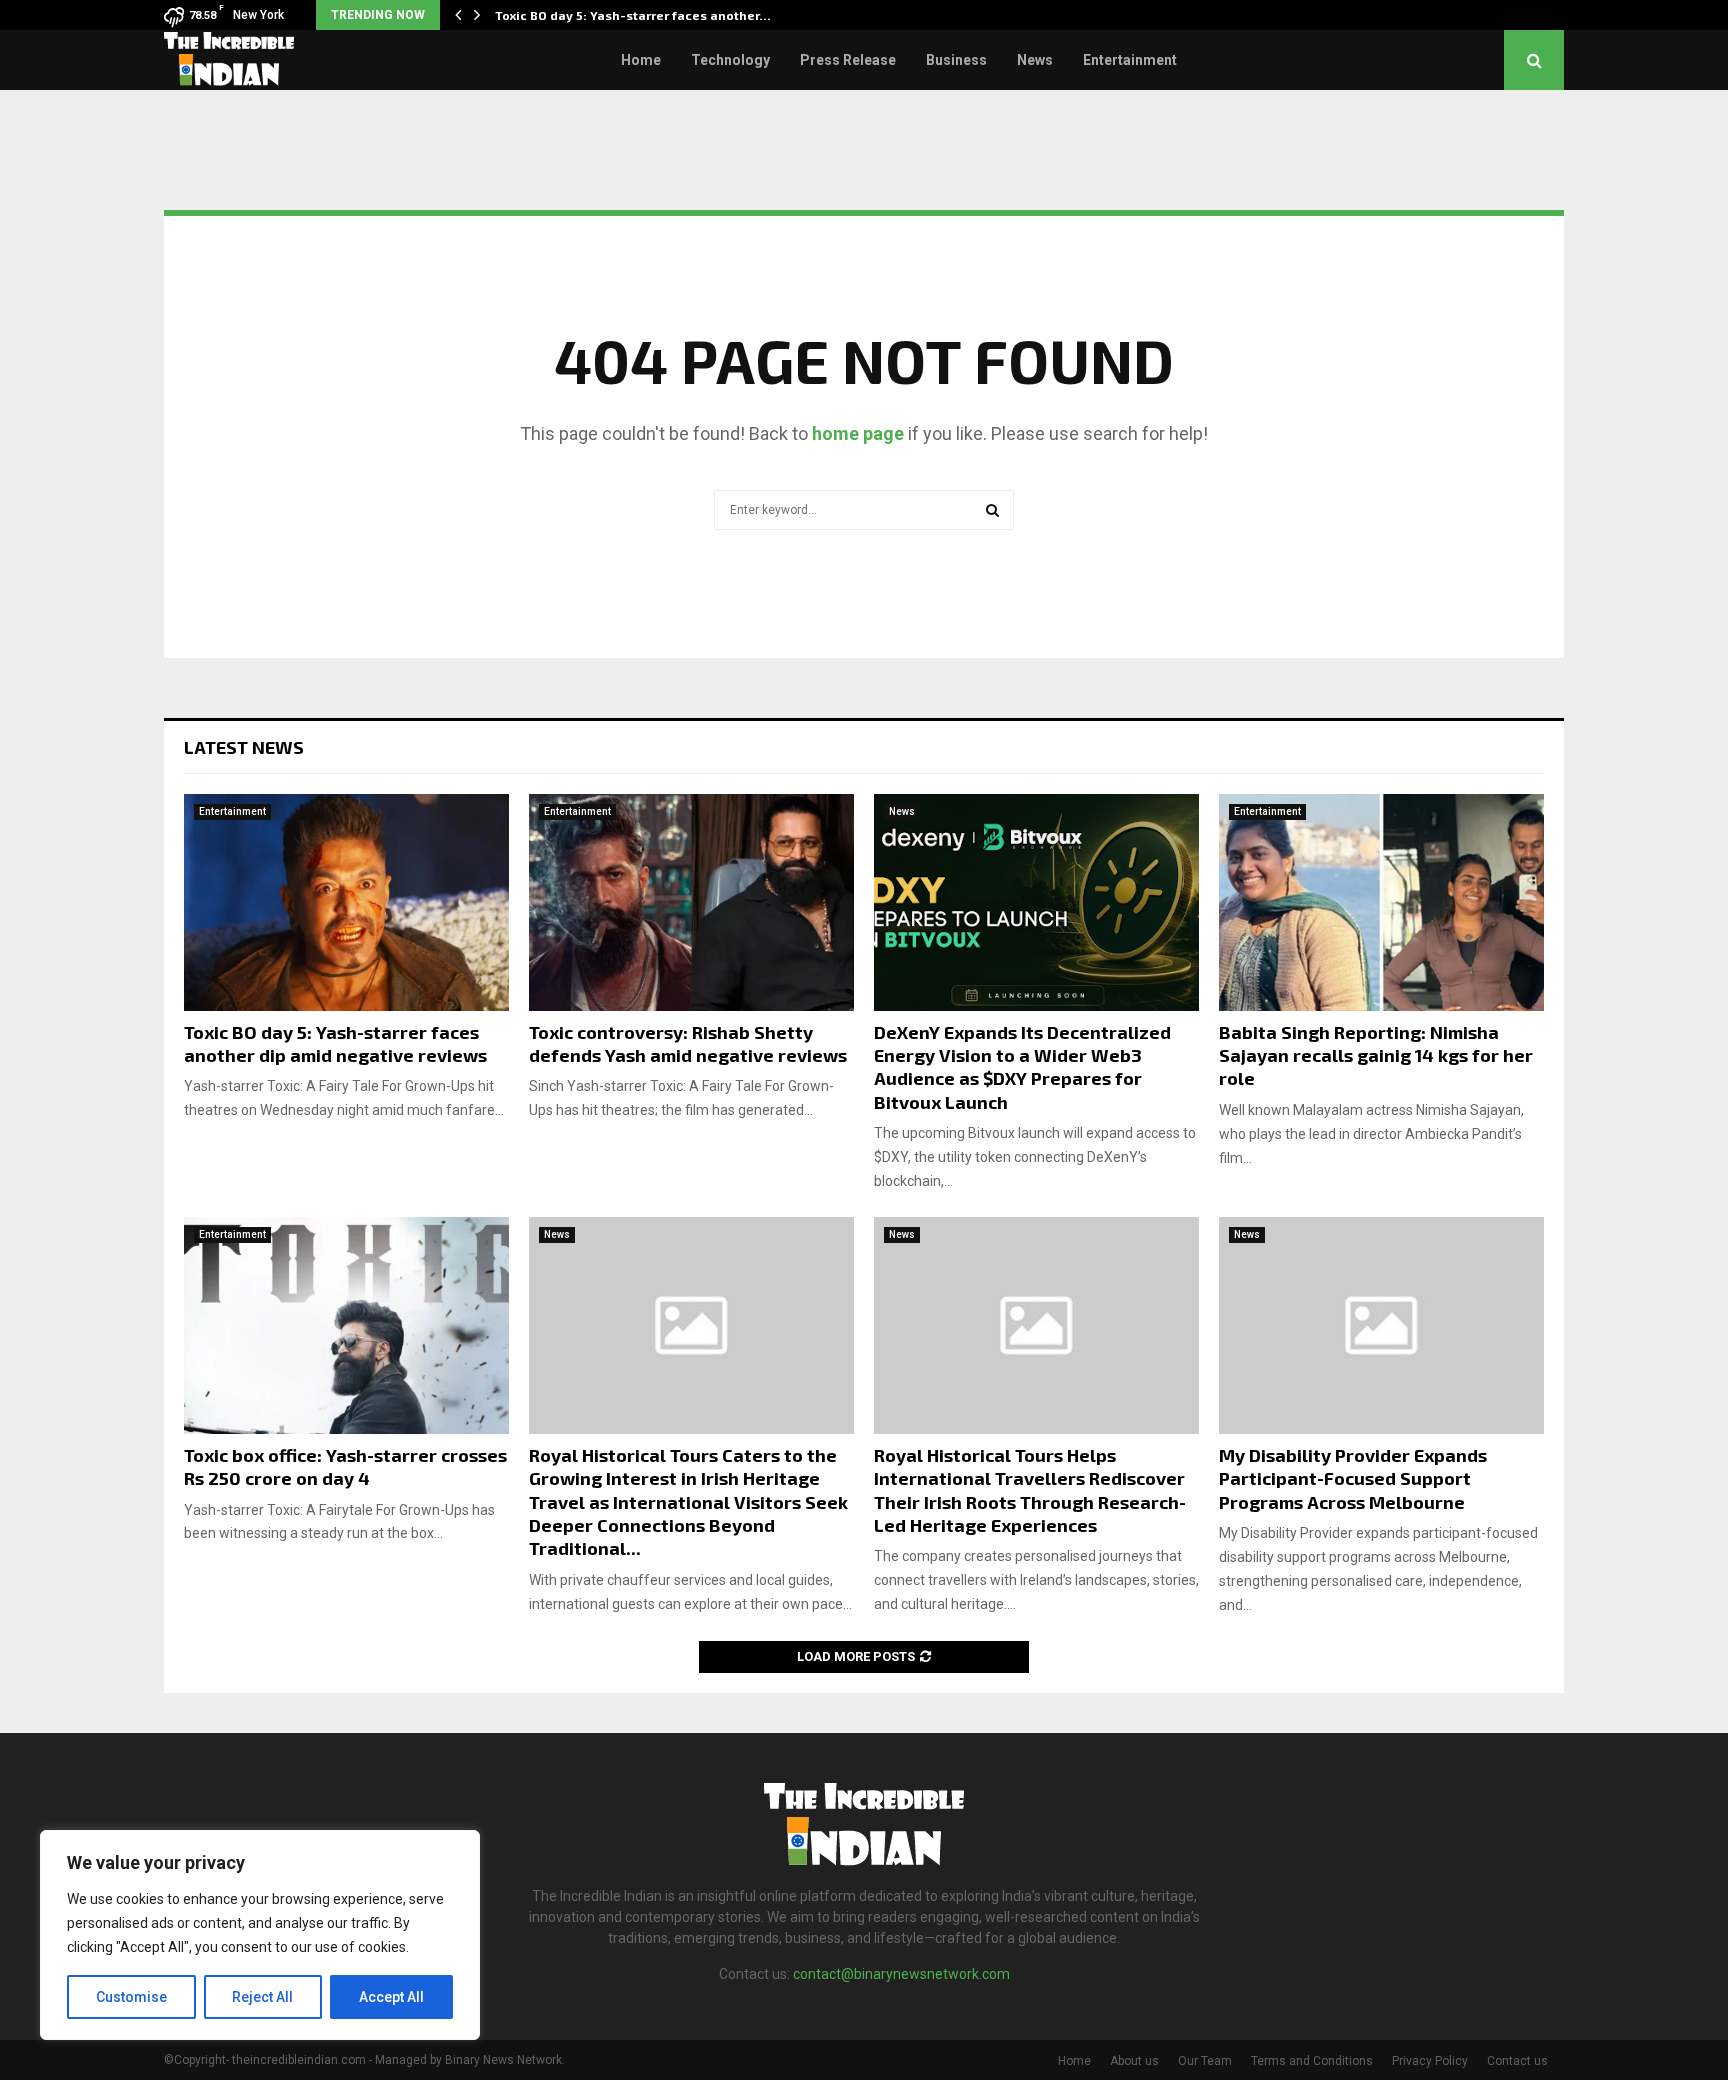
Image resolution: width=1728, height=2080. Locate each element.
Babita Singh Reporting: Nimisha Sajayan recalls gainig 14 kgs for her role (1376, 1055)
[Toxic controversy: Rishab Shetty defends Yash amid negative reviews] (691, 902)
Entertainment (1130, 60)
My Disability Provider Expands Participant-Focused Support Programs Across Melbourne (1353, 1478)
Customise (131, 1997)
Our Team (1205, 2061)
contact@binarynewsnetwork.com (901, 1974)
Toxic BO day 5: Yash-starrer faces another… (633, 15)
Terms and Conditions (1312, 2061)
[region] (260, 1935)
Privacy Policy (1430, 2061)
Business (956, 60)
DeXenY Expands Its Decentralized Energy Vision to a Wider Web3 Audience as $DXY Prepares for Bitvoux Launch (1022, 1067)
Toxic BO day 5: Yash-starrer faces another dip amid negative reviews (335, 1043)
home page (858, 433)
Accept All (391, 1997)
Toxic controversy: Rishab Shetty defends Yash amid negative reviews (688, 1043)
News (1035, 60)
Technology (730, 60)
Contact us (1517, 2061)
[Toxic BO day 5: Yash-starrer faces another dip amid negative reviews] (346, 902)
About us (1134, 2061)
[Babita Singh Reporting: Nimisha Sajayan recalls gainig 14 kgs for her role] (1381, 902)
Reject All (262, 1997)
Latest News (244, 747)
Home (641, 60)
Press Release (848, 60)
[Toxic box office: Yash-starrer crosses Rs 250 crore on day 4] (346, 1325)
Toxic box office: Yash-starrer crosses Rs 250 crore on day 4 (345, 1466)
